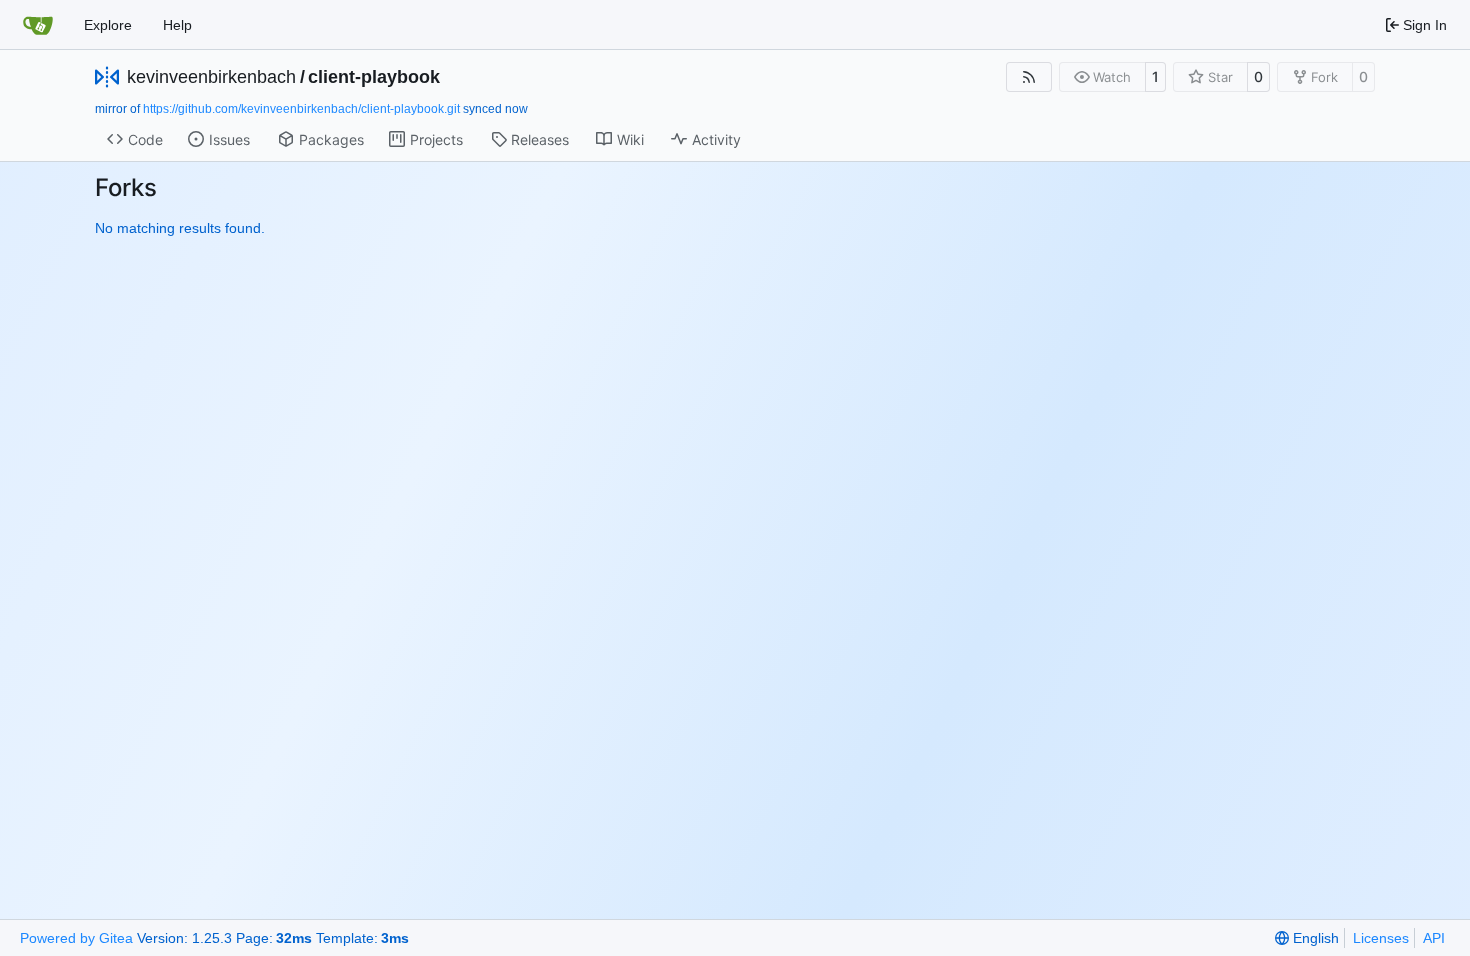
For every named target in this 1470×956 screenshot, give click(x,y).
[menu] (1307, 938)
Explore (108, 25)
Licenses (1381, 938)
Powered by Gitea (76, 938)
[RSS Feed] (1029, 77)
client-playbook (374, 77)
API (1434, 938)
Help (177, 25)
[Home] (38, 25)
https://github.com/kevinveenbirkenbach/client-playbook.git (301, 109)
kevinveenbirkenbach (211, 77)
